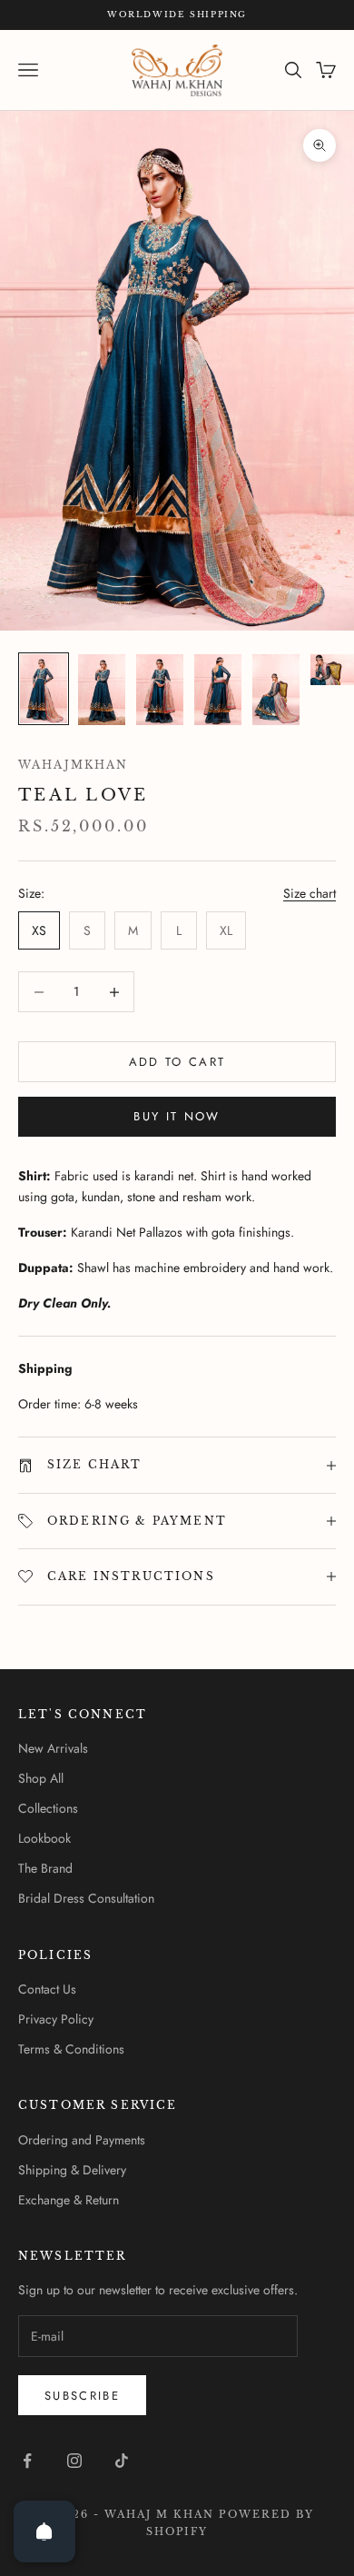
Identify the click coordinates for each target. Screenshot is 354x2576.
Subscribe (82, 2396)
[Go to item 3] (160, 690)
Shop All (41, 1778)
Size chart (310, 893)
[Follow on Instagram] (74, 2461)
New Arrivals (53, 1748)
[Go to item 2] (102, 690)
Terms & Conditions (71, 2049)
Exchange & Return (69, 2200)
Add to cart (177, 1062)
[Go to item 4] (218, 690)
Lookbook (44, 1838)
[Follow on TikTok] (122, 2461)
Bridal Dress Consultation (86, 1898)
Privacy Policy (56, 2019)
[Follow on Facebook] (27, 2461)
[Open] (44, 2531)
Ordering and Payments (82, 2140)
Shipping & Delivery (72, 2170)
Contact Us (47, 1989)
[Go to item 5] (276, 690)
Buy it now (177, 1116)
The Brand (45, 1868)
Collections (48, 1808)
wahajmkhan (74, 765)
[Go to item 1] (44, 689)
